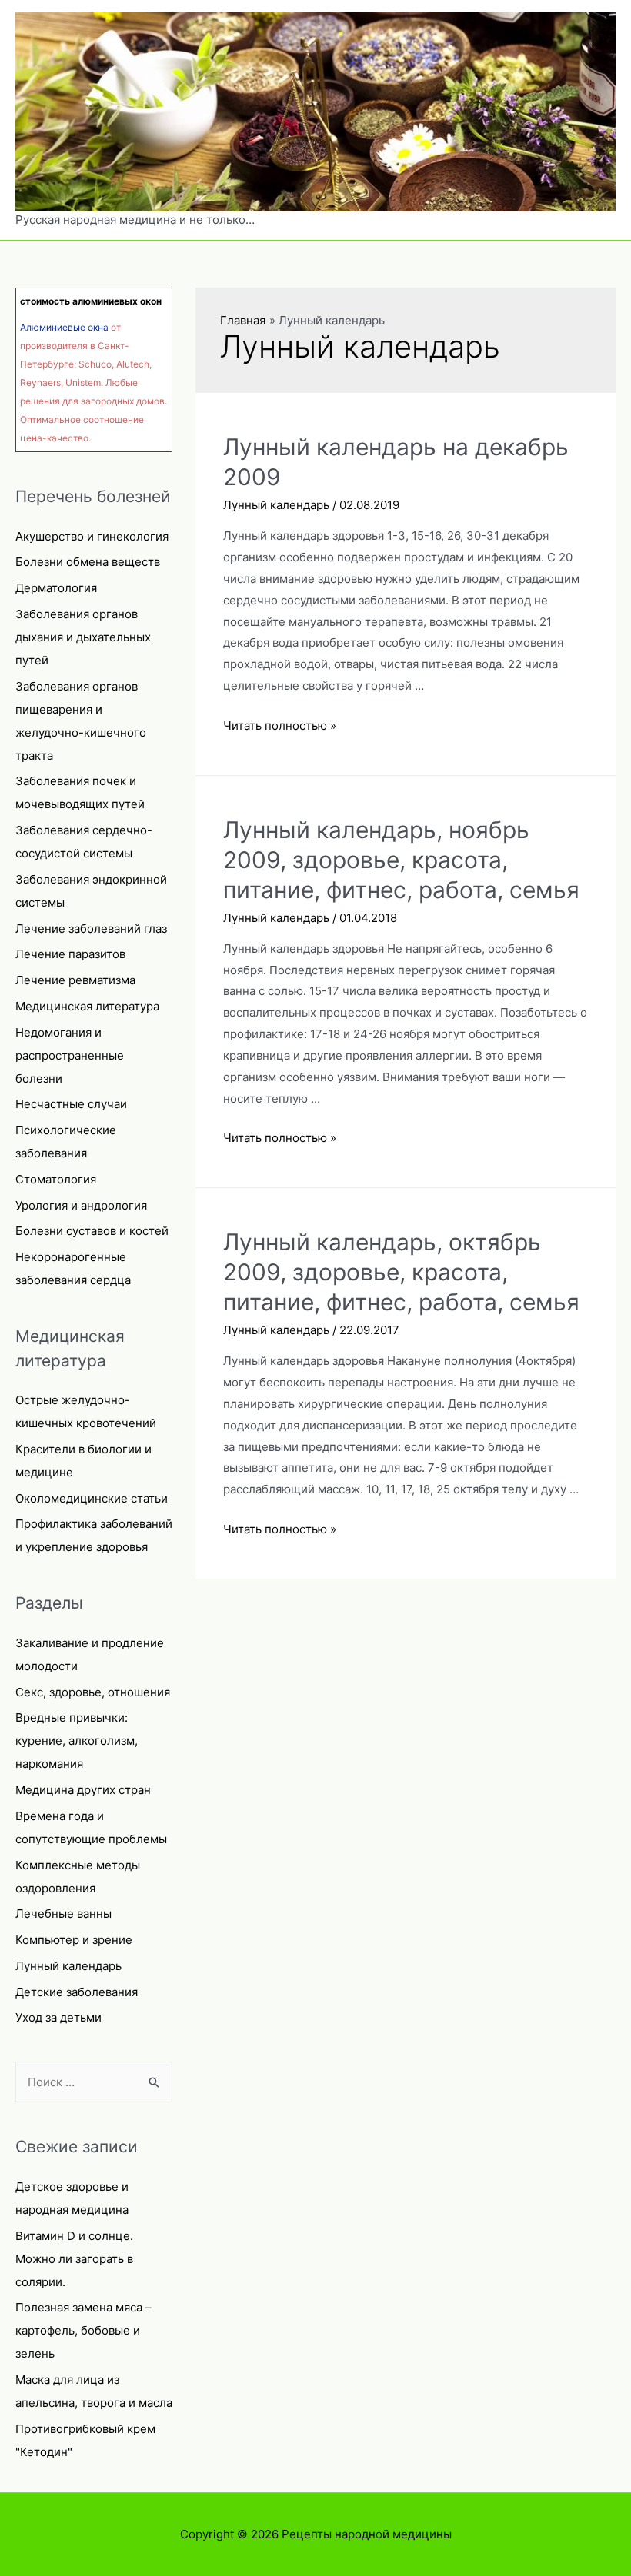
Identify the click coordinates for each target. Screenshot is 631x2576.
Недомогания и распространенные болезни (70, 1055)
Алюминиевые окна (64, 327)
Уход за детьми (58, 2017)
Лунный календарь (68, 1966)
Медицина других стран (83, 1790)
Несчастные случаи (71, 1104)
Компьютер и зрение (74, 1940)
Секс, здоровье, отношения (93, 1692)
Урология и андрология (81, 1205)
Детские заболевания (77, 1992)
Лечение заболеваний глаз (91, 929)
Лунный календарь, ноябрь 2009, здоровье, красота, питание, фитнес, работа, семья (401, 860)
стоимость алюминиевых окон (91, 301)
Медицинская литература (87, 1006)
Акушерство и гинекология (92, 536)
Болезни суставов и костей (92, 1231)
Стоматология (56, 1179)
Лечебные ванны (63, 1914)
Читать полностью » (280, 726)
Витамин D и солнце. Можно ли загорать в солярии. (74, 2259)
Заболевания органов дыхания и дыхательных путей (83, 637)
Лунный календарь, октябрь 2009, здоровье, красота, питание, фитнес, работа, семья (401, 1272)
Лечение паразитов (70, 954)
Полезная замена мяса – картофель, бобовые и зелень (83, 2330)
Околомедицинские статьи (92, 1498)
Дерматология (56, 588)
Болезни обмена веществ (88, 562)
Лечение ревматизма (75, 980)
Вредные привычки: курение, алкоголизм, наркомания (77, 1741)
